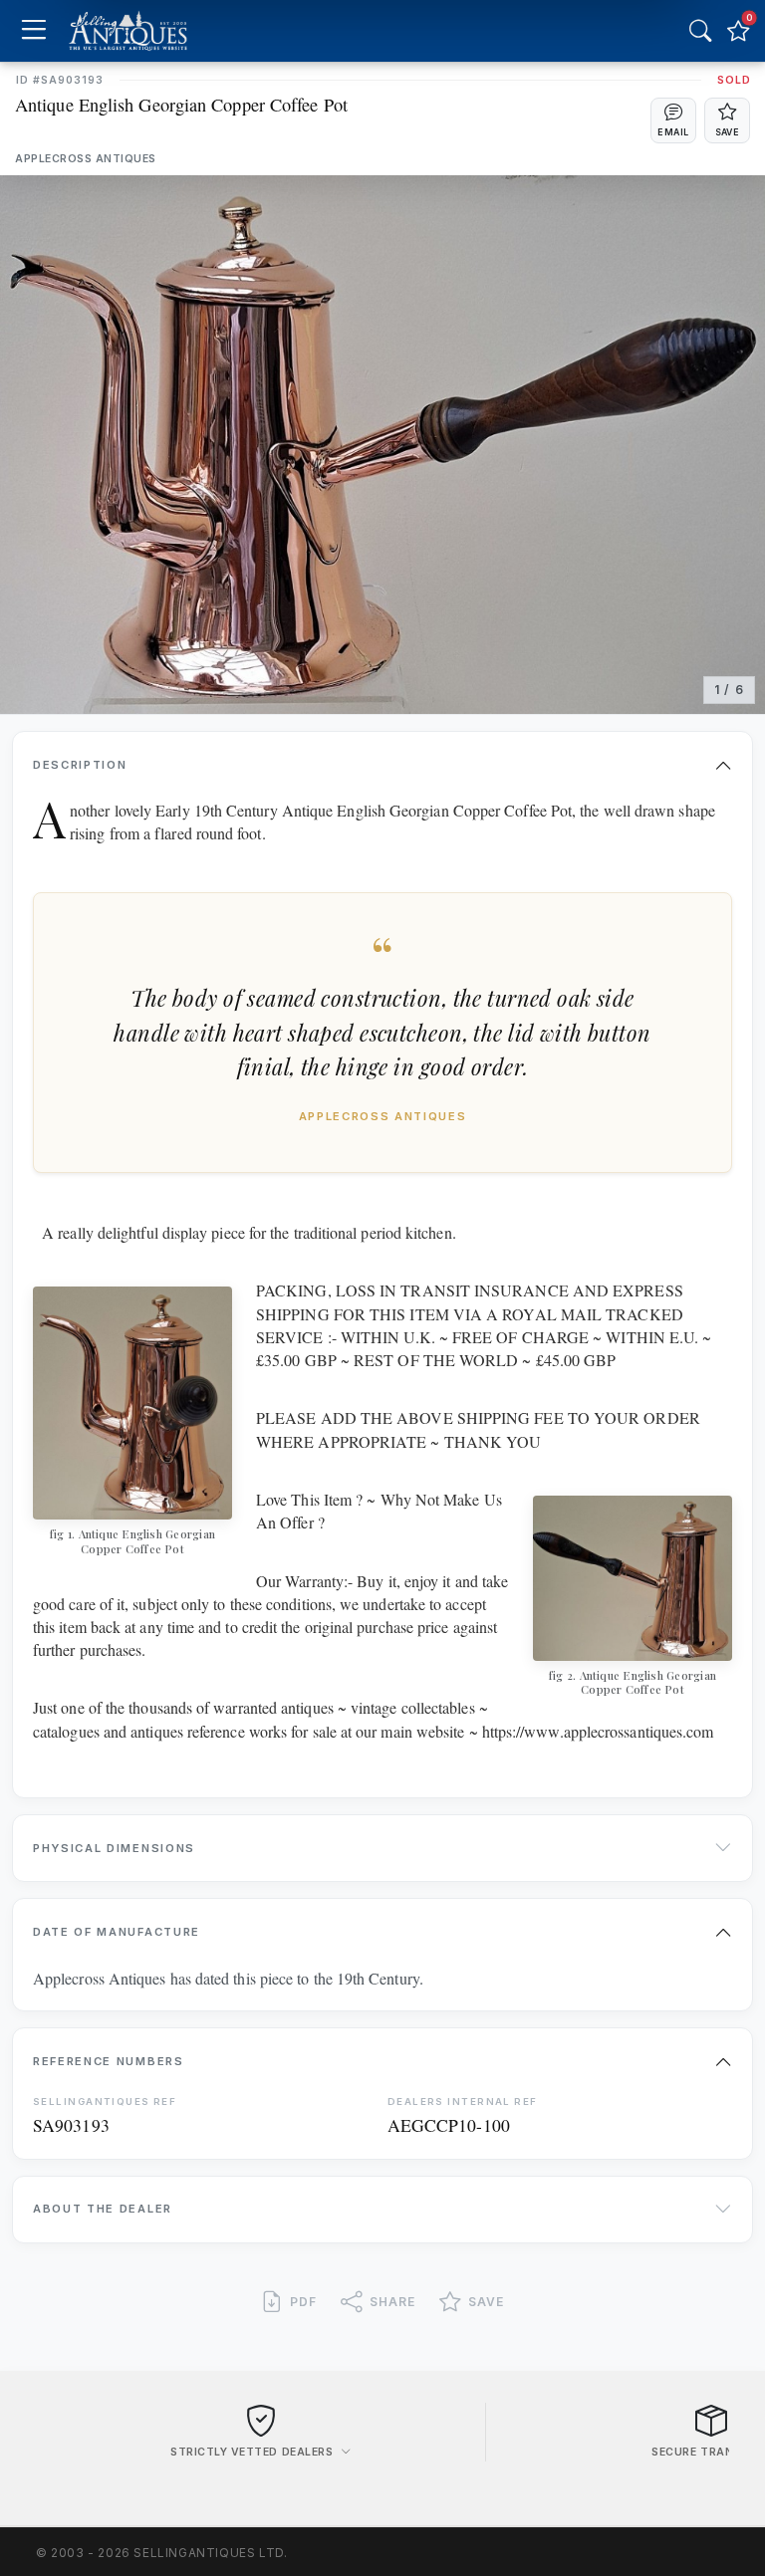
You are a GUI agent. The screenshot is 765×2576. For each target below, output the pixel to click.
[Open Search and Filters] (700, 31)
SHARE (392, 2302)
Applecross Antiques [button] (86, 159)
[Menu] (33, 31)
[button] (673, 120)
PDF (303, 2302)
